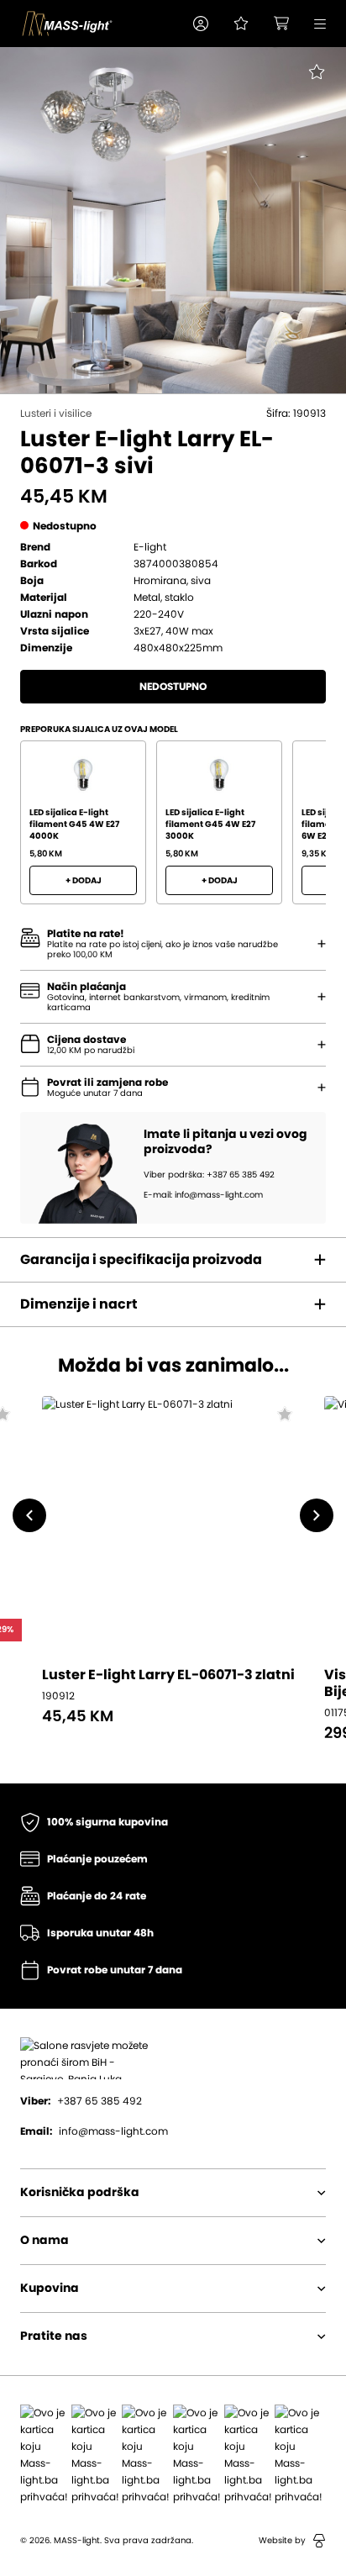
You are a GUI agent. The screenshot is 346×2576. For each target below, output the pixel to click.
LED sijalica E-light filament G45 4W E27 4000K (74, 824)
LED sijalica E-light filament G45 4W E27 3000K (210, 824)
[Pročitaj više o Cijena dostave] (322, 1045)
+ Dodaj (84, 881)
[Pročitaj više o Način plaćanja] (322, 944)
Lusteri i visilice (56, 414)
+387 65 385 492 (81, 2101)
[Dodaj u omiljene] (306, 84)
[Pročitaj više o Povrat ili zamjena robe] (322, 1088)
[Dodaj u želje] (284, 1416)
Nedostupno (173, 687)
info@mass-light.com (94, 2131)
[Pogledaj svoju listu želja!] (241, 24)
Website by (282, 2541)
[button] (201, 24)
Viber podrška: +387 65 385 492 (209, 1175)
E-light (150, 547)
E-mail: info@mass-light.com (203, 1195)
